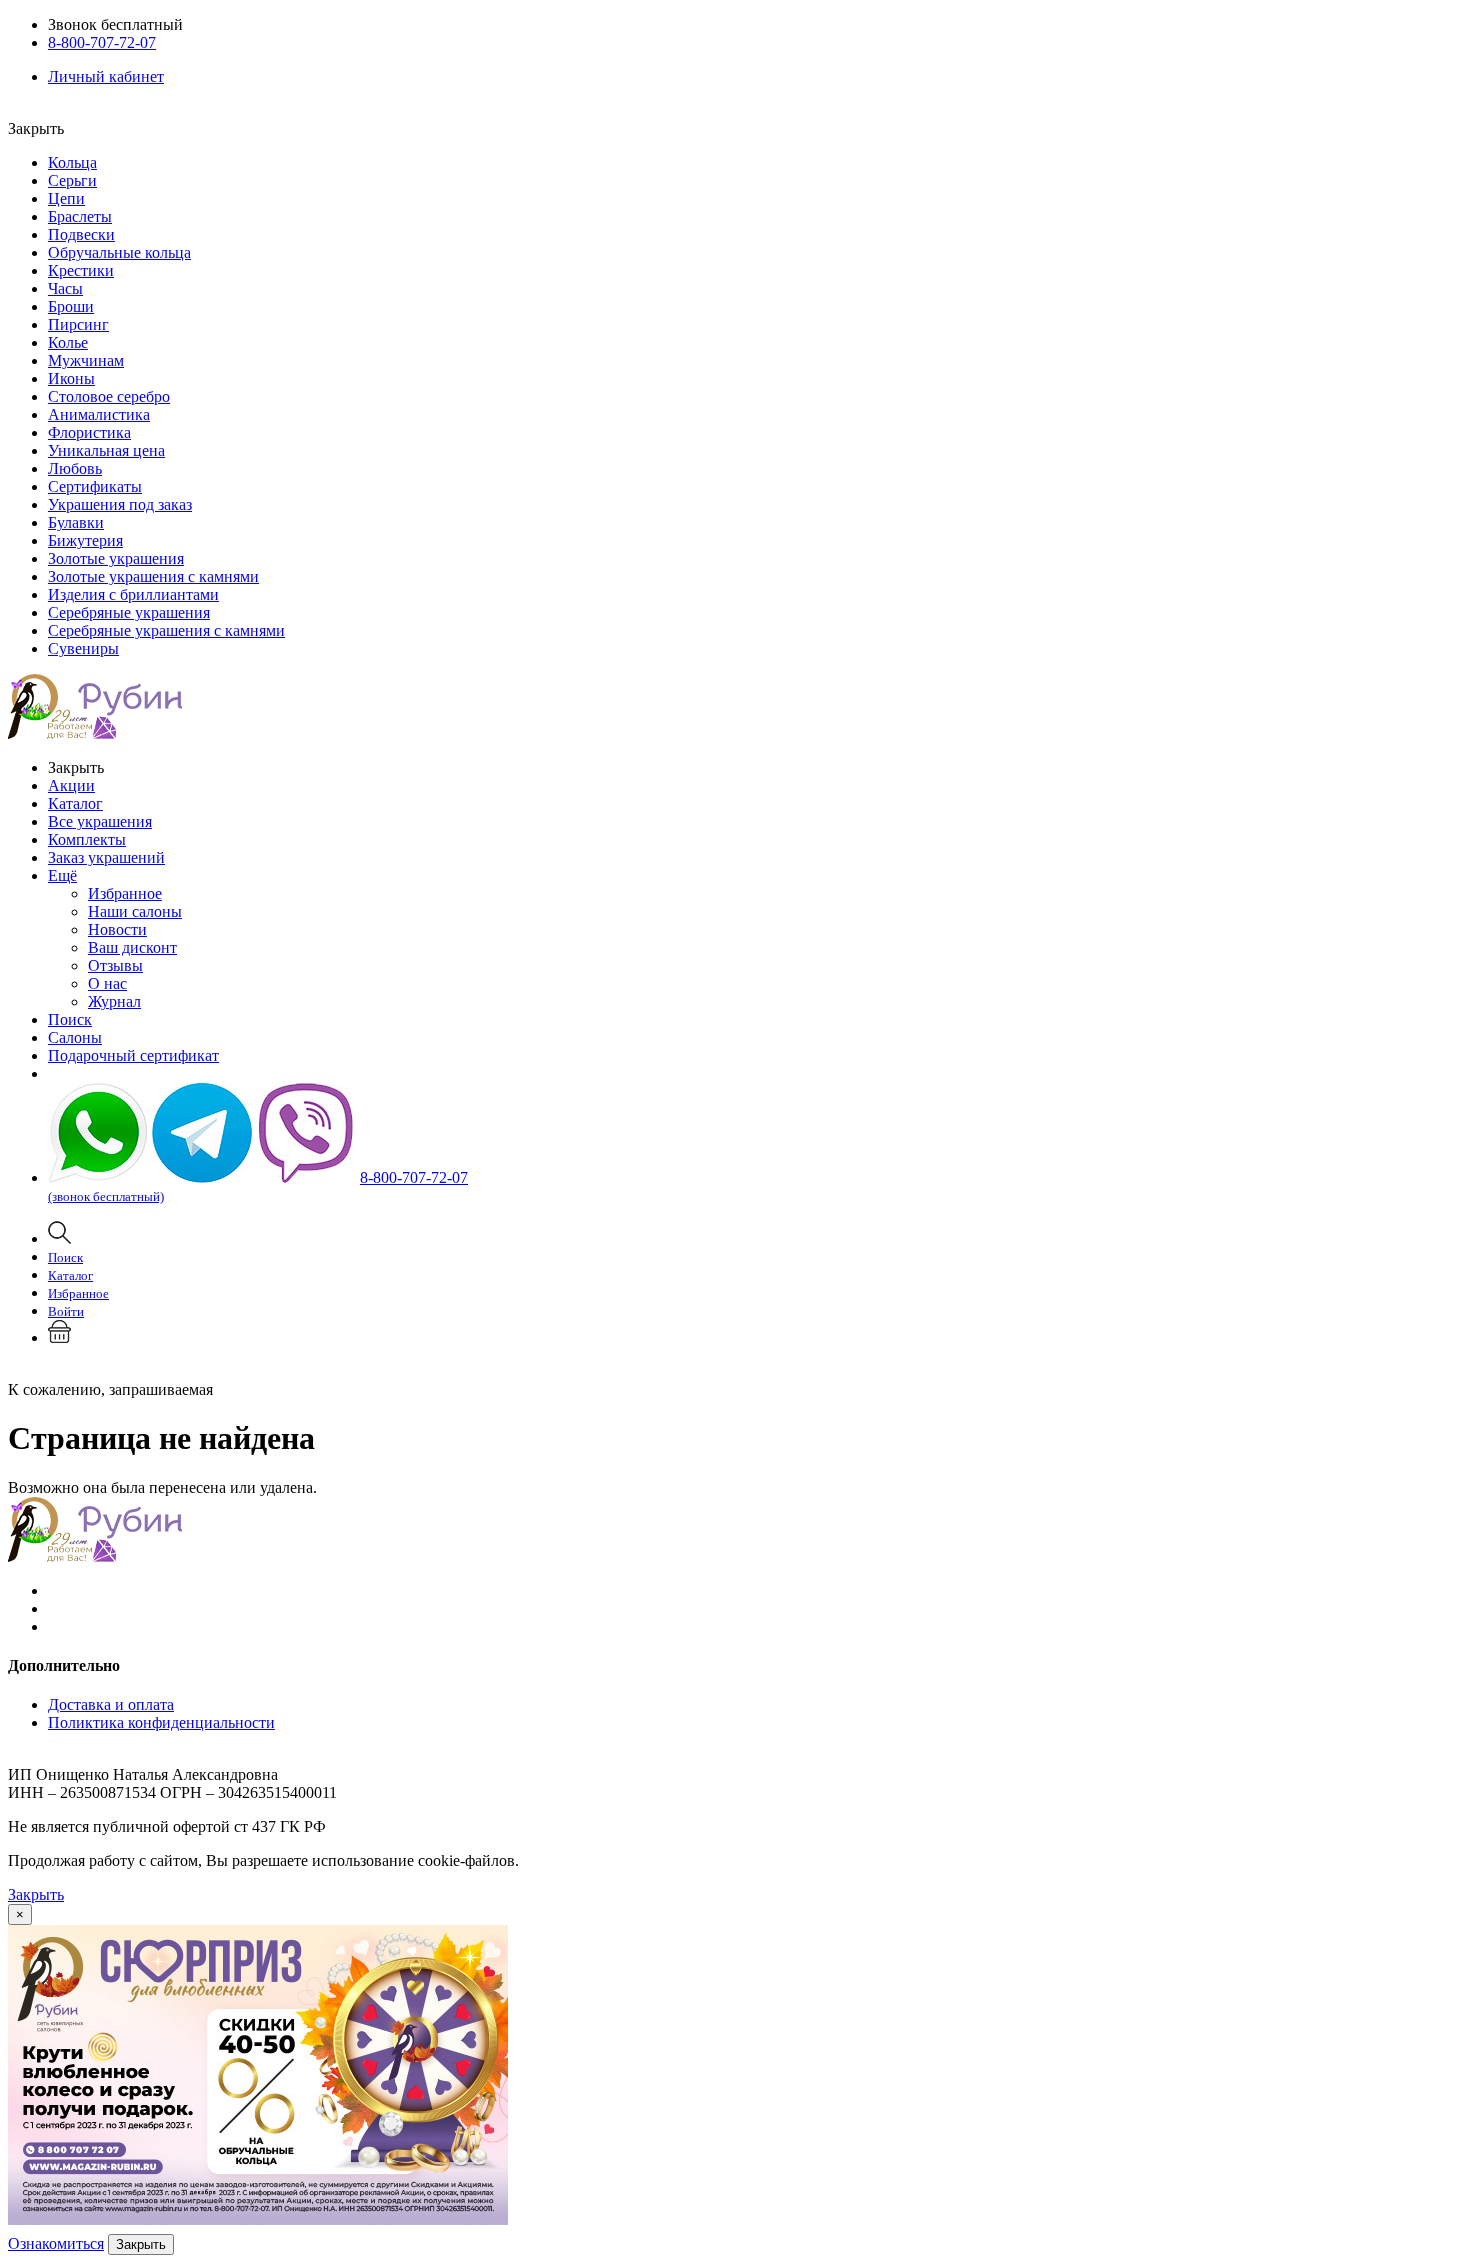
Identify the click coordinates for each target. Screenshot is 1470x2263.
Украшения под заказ (120, 504)
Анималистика (99, 414)
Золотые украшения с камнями (153, 576)
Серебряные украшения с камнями (166, 630)
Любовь (75, 468)
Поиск (70, 1019)
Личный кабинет (106, 76)
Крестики (81, 270)
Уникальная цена (106, 450)
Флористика (89, 432)
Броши (71, 306)
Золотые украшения (116, 558)
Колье (68, 342)
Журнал (114, 1001)
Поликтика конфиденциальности (161, 1722)
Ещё (62, 875)
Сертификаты (95, 486)
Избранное (125, 893)
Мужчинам (86, 360)
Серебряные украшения (129, 612)
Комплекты (87, 839)
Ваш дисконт (132, 947)
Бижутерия (85, 540)
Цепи (66, 198)
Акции (71, 785)
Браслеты (80, 216)
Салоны (75, 1037)
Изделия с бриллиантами (133, 594)
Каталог (75, 803)
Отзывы (115, 965)
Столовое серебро (109, 396)
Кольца (72, 162)
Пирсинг (78, 324)
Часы (65, 288)
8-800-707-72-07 (102, 42)
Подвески (81, 234)
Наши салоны (135, 911)
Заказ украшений (106, 857)
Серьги (72, 180)
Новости (117, 929)
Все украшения (100, 821)
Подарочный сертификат (133, 1055)
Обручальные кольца (119, 252)
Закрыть (36, 1894)
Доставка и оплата (111, 1704)
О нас (107, 983)
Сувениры (83, 648)
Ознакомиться (56, 2243)
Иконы (71, 378)
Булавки (76, 522)
